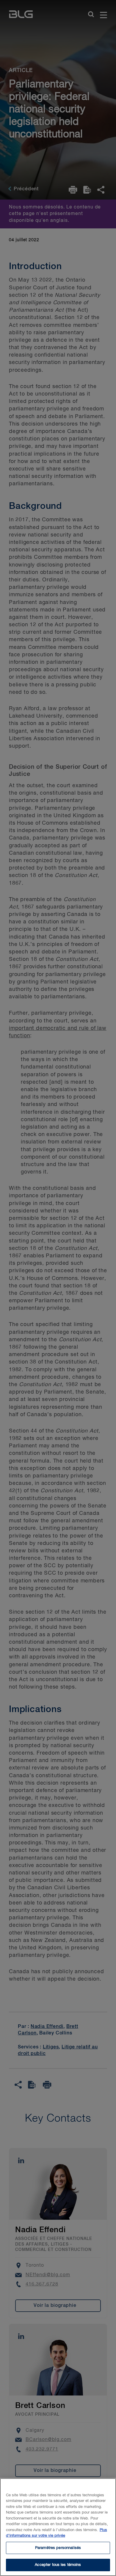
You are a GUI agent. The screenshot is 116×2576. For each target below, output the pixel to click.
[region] (58, 2527)
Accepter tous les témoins (58, 2565)
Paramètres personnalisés (58, 2548)
